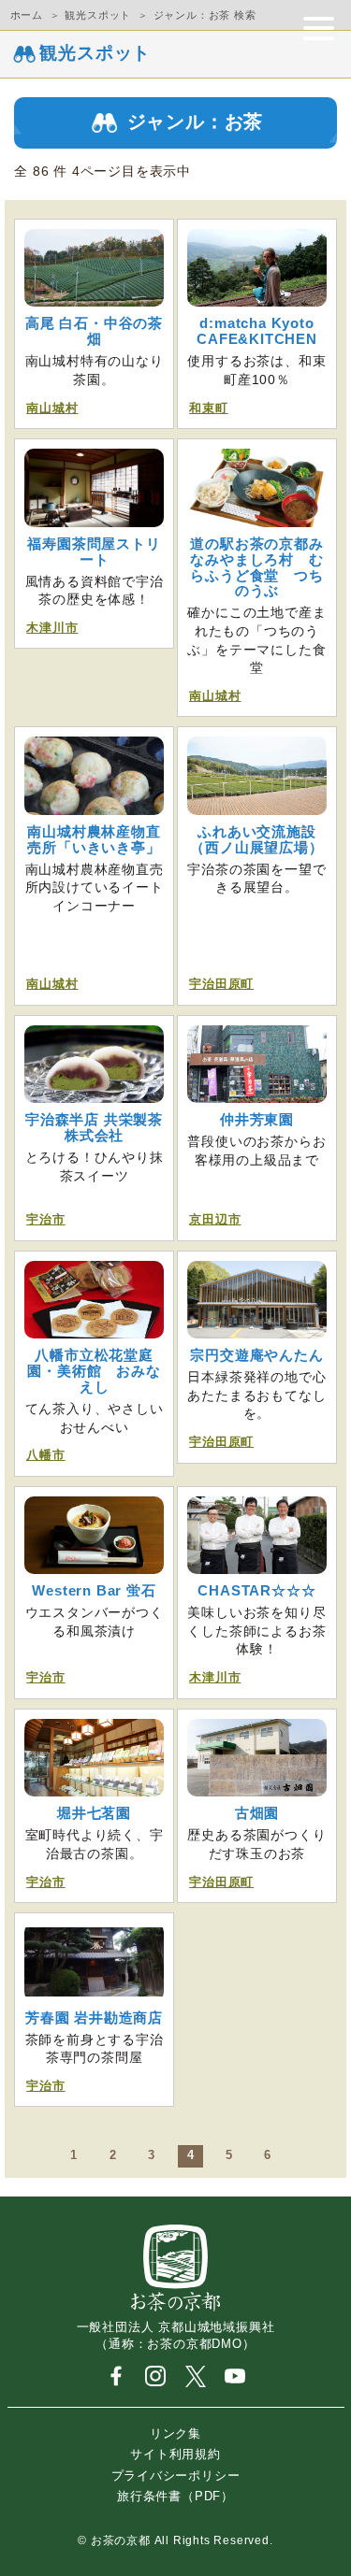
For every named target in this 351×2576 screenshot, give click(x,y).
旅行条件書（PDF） (175, 2496)
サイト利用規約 (175, 2454)
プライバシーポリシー (176, 2475)
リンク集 (175, 2433)
